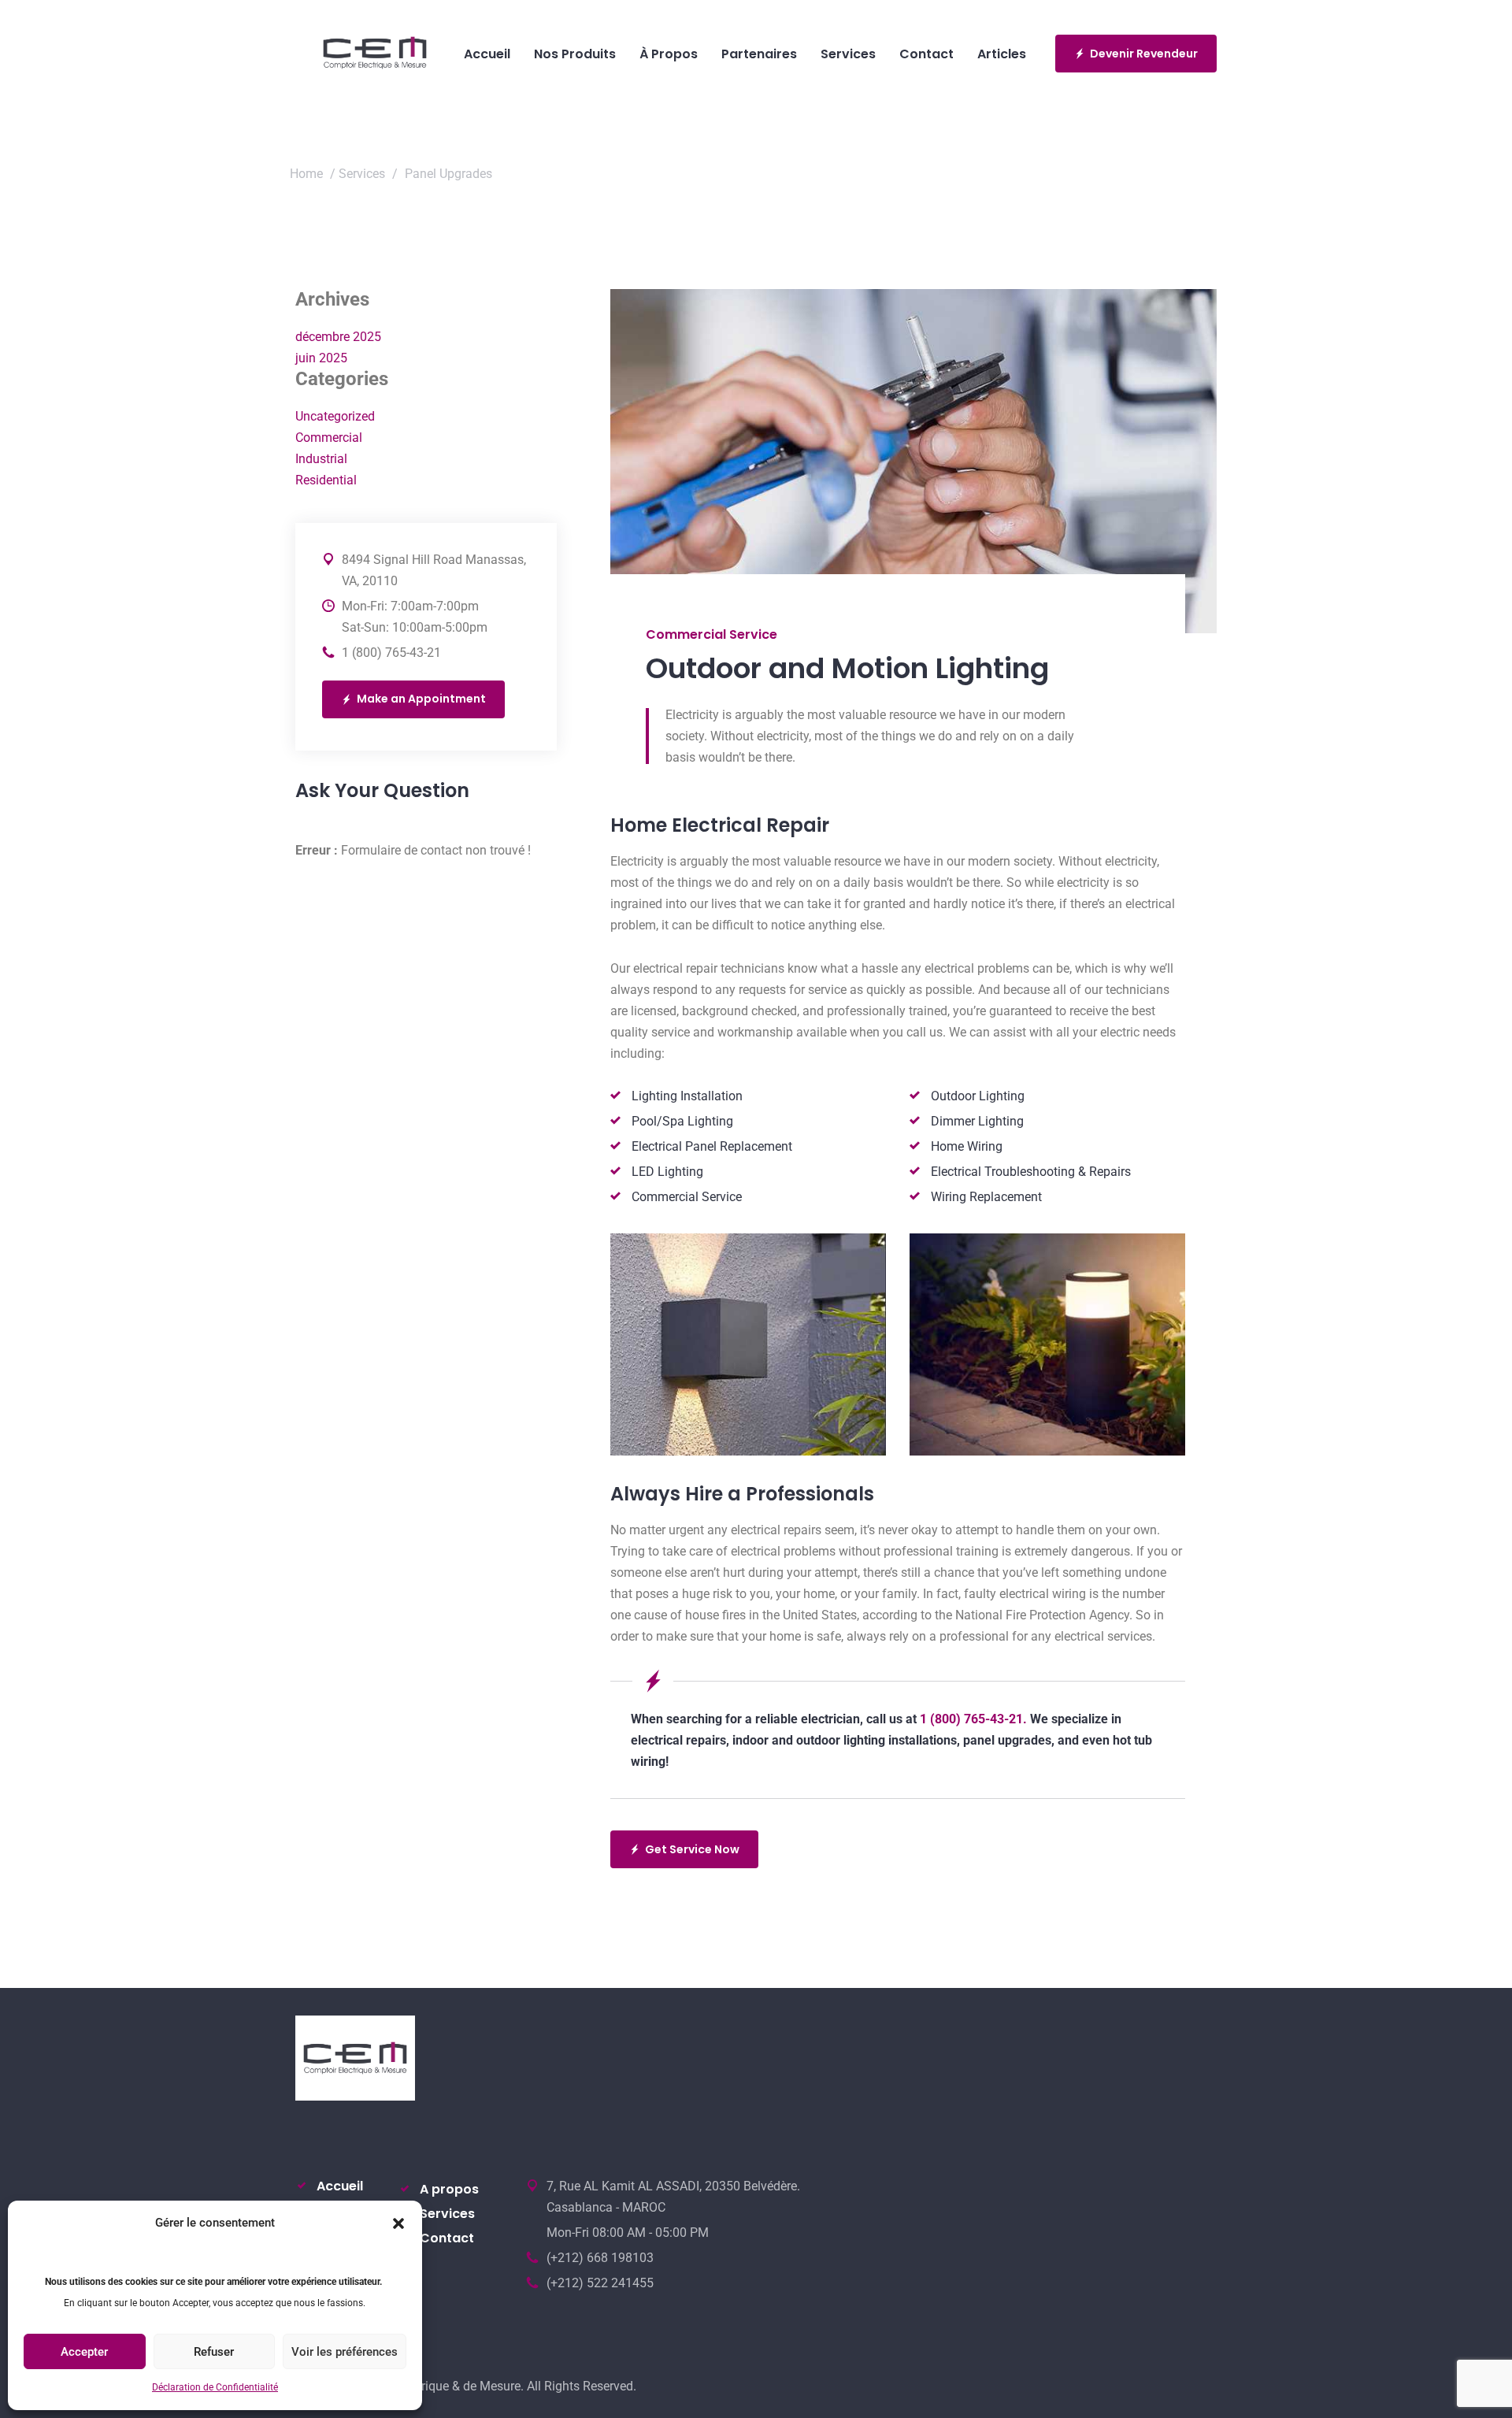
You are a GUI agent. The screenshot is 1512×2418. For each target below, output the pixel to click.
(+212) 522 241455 (600, 2283)
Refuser (214, 2352)
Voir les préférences (345, 2352)
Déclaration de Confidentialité (215, 2387)
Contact (447, 2238)
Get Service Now (692, 1849)
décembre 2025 (338, 337)
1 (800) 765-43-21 (391, 653)
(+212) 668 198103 (600, 2258)
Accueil (340, 2186)
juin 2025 (321, 358)
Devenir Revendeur (1144, 54)
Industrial (321, 459)
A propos (449, 2189)
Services (362, 174)
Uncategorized (335, 416)
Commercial (329, 438)
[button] (398, 2223)
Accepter (84, 2352)
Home (306, 174)
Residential (326, 480)
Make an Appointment (421, 699)
